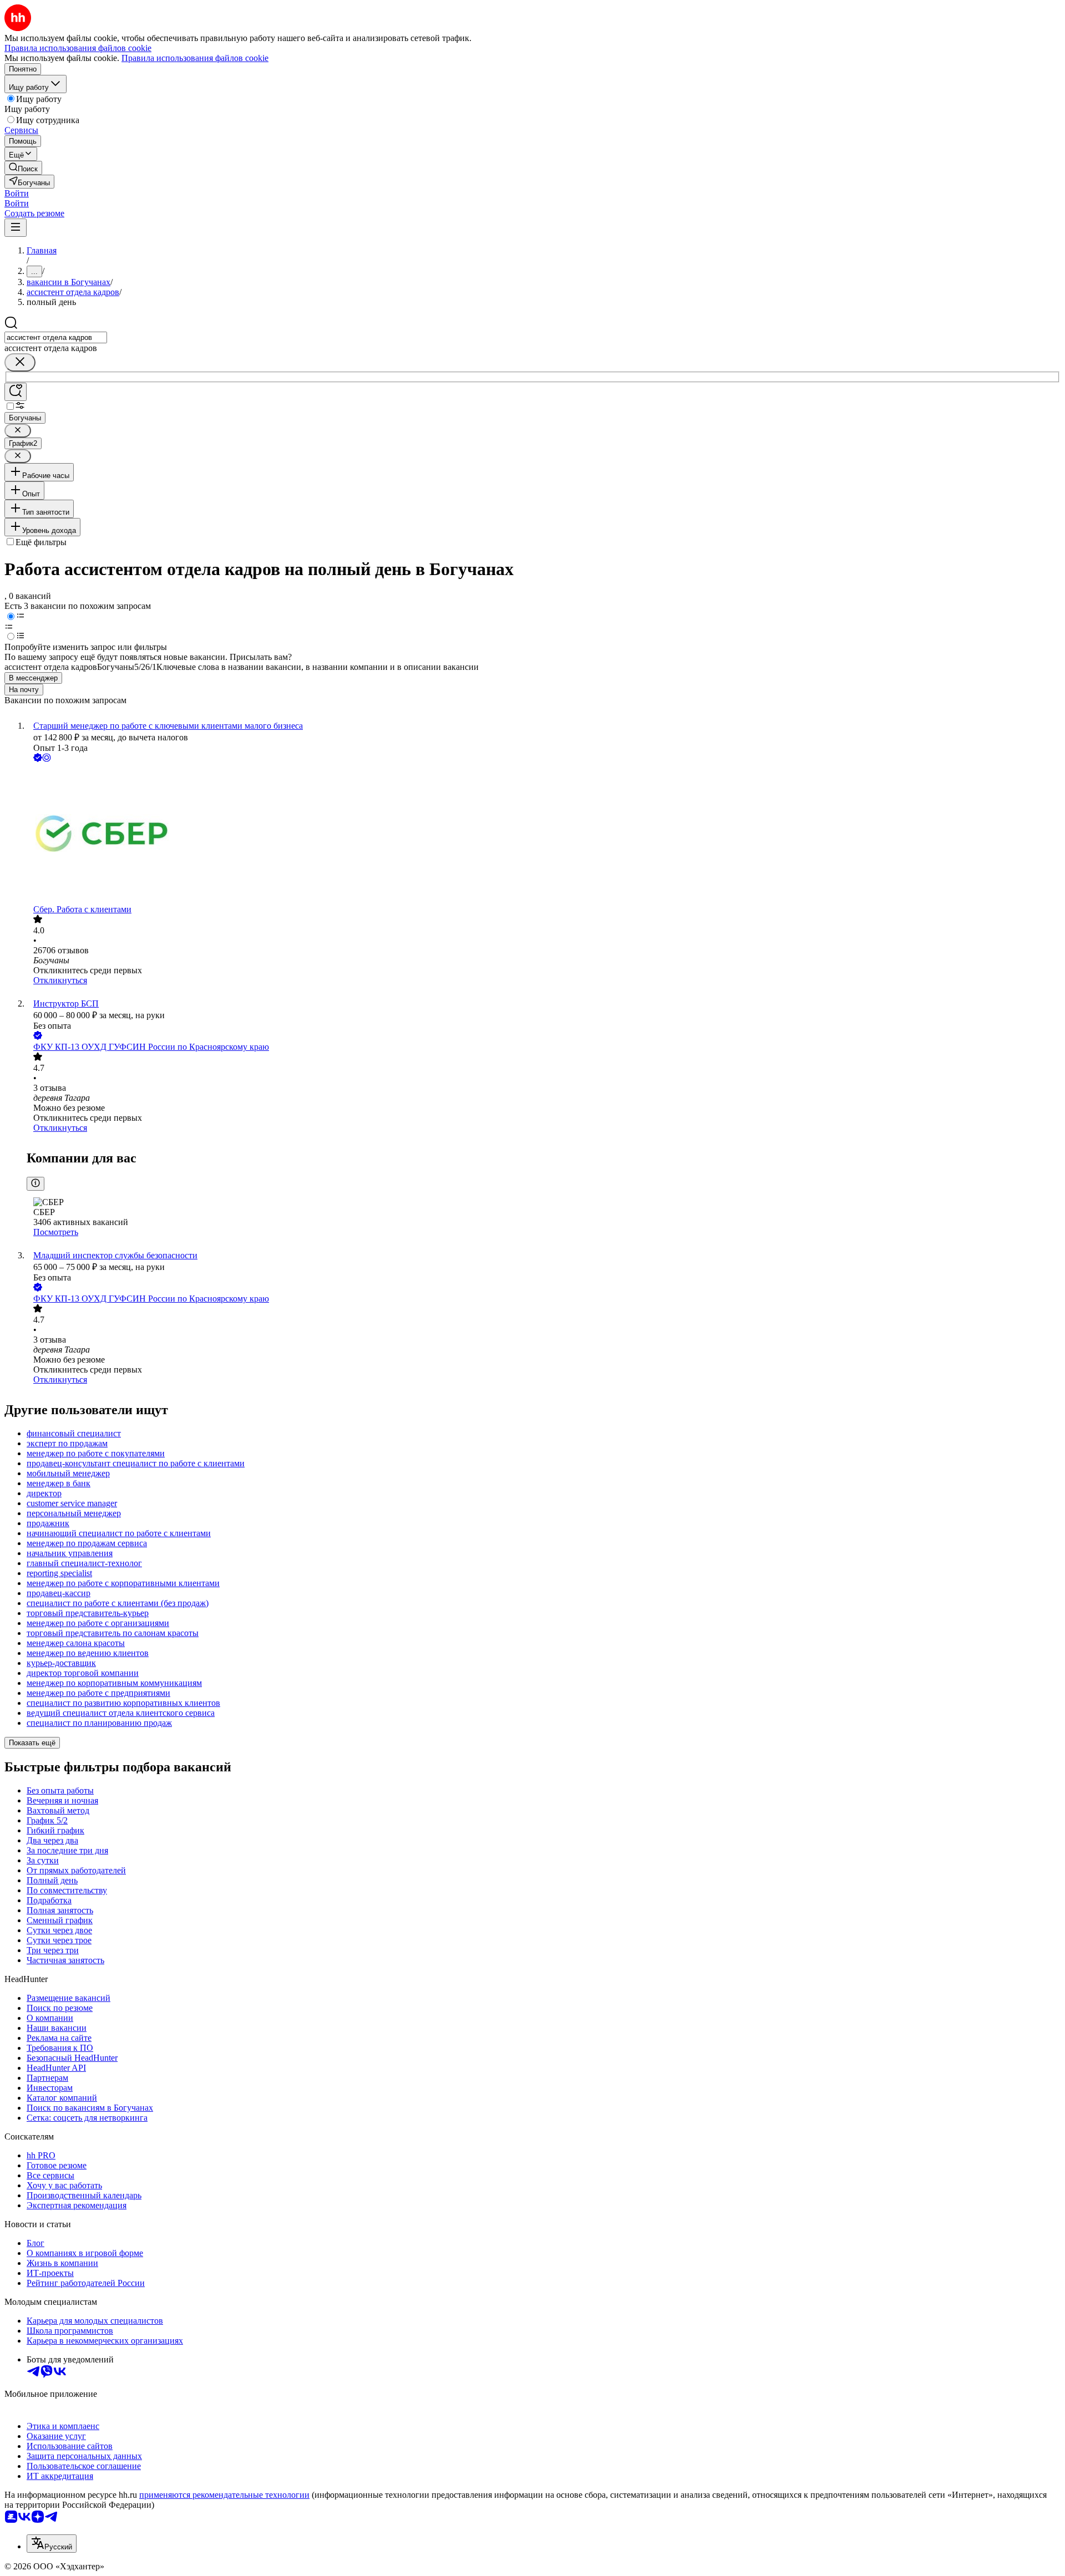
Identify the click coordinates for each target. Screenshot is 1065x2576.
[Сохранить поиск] (16, 392)
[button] (17, 193)
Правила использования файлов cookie (195, 58)
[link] (23, 168)
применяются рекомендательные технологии (224, 2495)
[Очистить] (20, 362)
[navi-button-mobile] (16, 228)
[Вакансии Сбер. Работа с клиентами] (544, 834)
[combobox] (56, 337)
